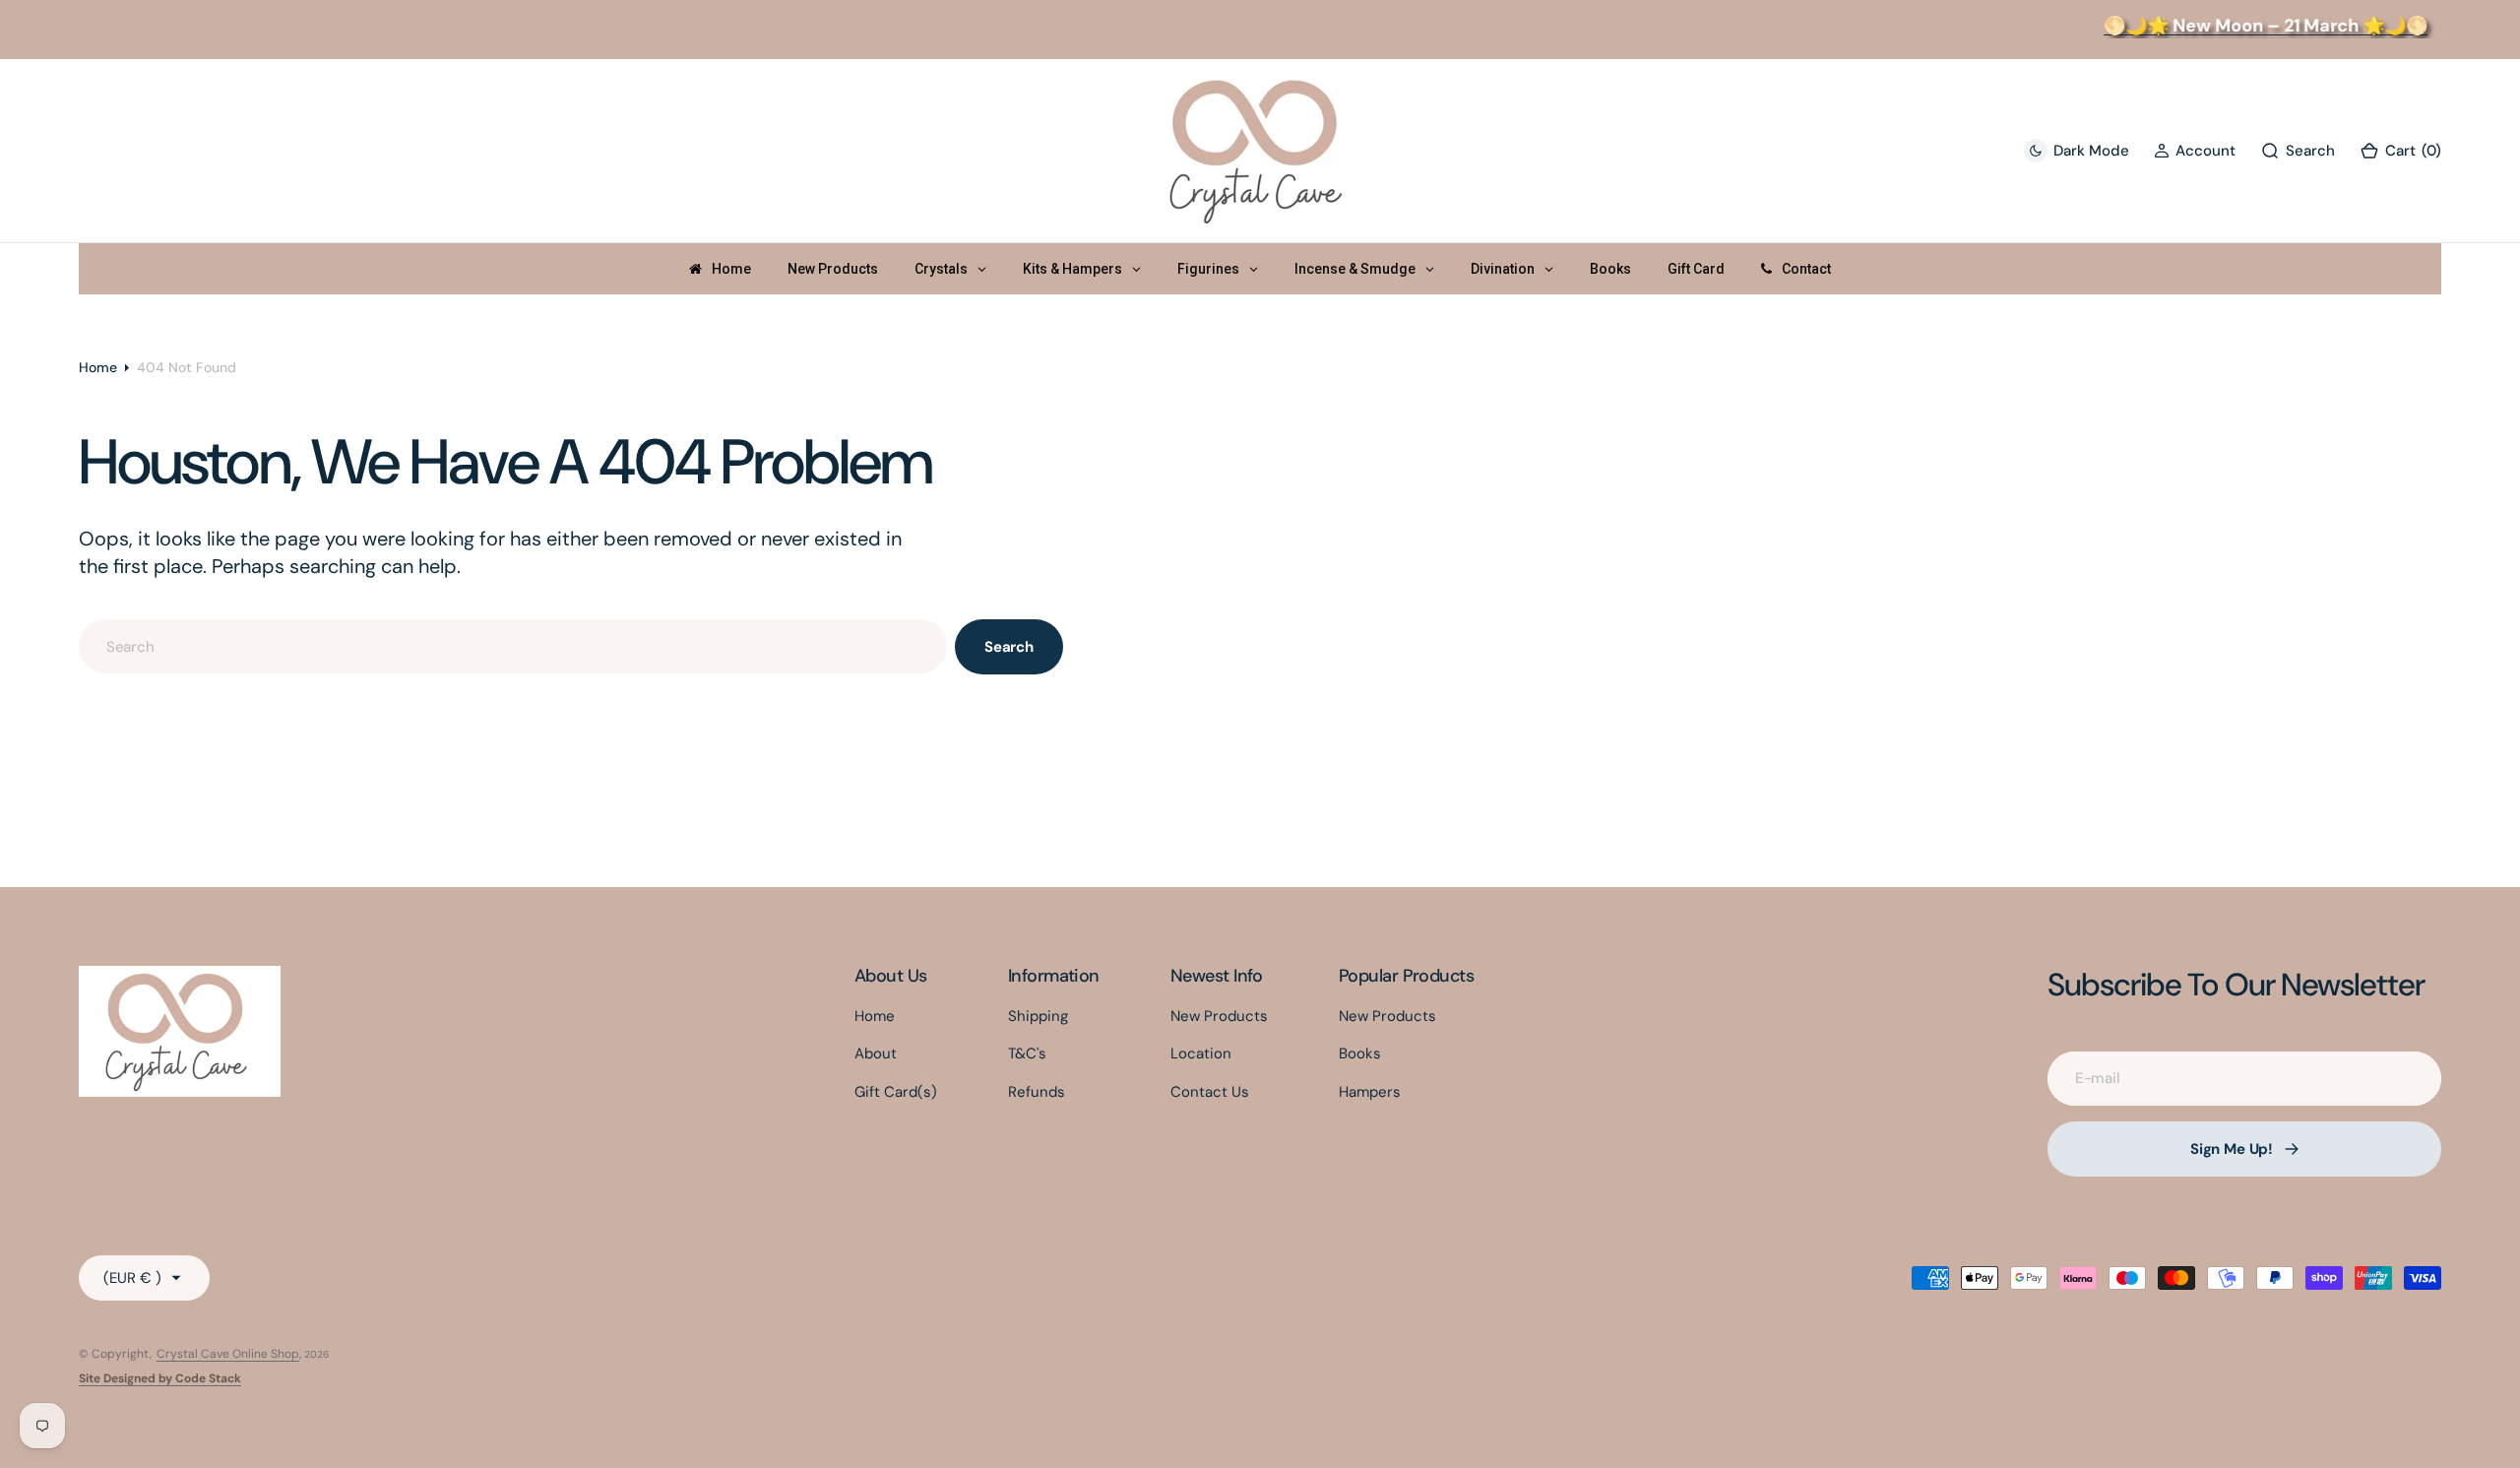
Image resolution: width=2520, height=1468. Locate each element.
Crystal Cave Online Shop (228, 1354)
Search (1009, 647)
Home (98, 367)
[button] (2195, 151)
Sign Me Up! (2232, 1149)
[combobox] (513, 646)
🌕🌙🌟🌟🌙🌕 (2250, 26)
